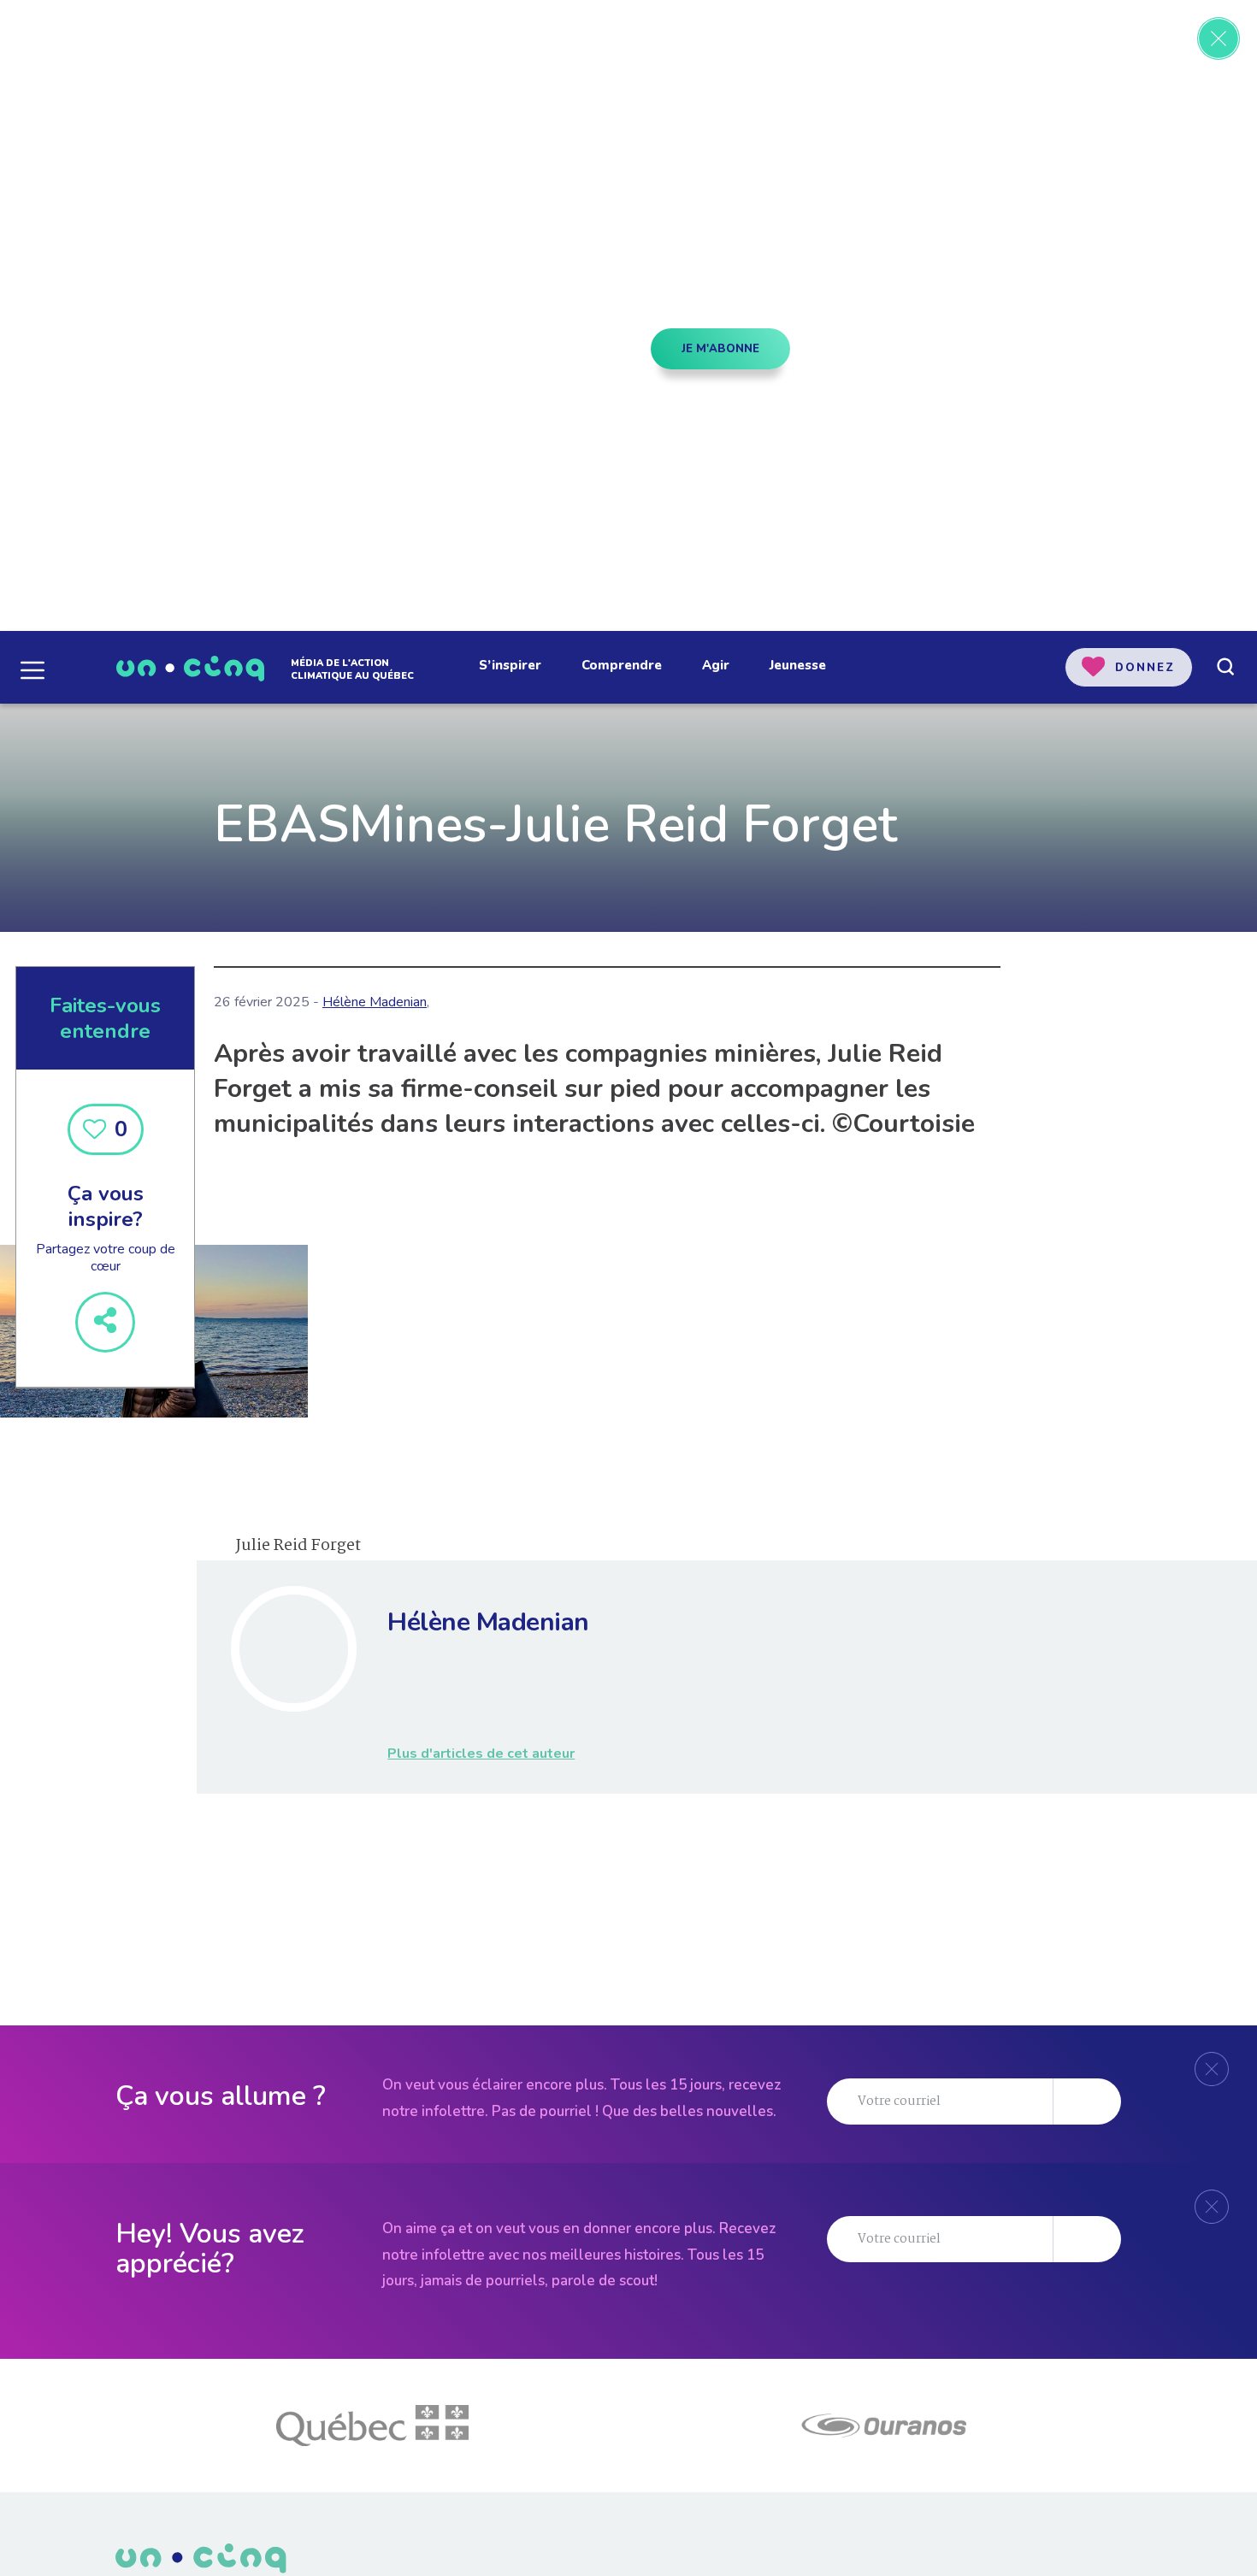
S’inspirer (510, 665)
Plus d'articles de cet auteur (481, 1754)
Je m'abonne (720, 349)
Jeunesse (798, 665)
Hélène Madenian (375, 1002)
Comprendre (622, 665)
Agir (716, 665)
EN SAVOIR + (227, 425)
